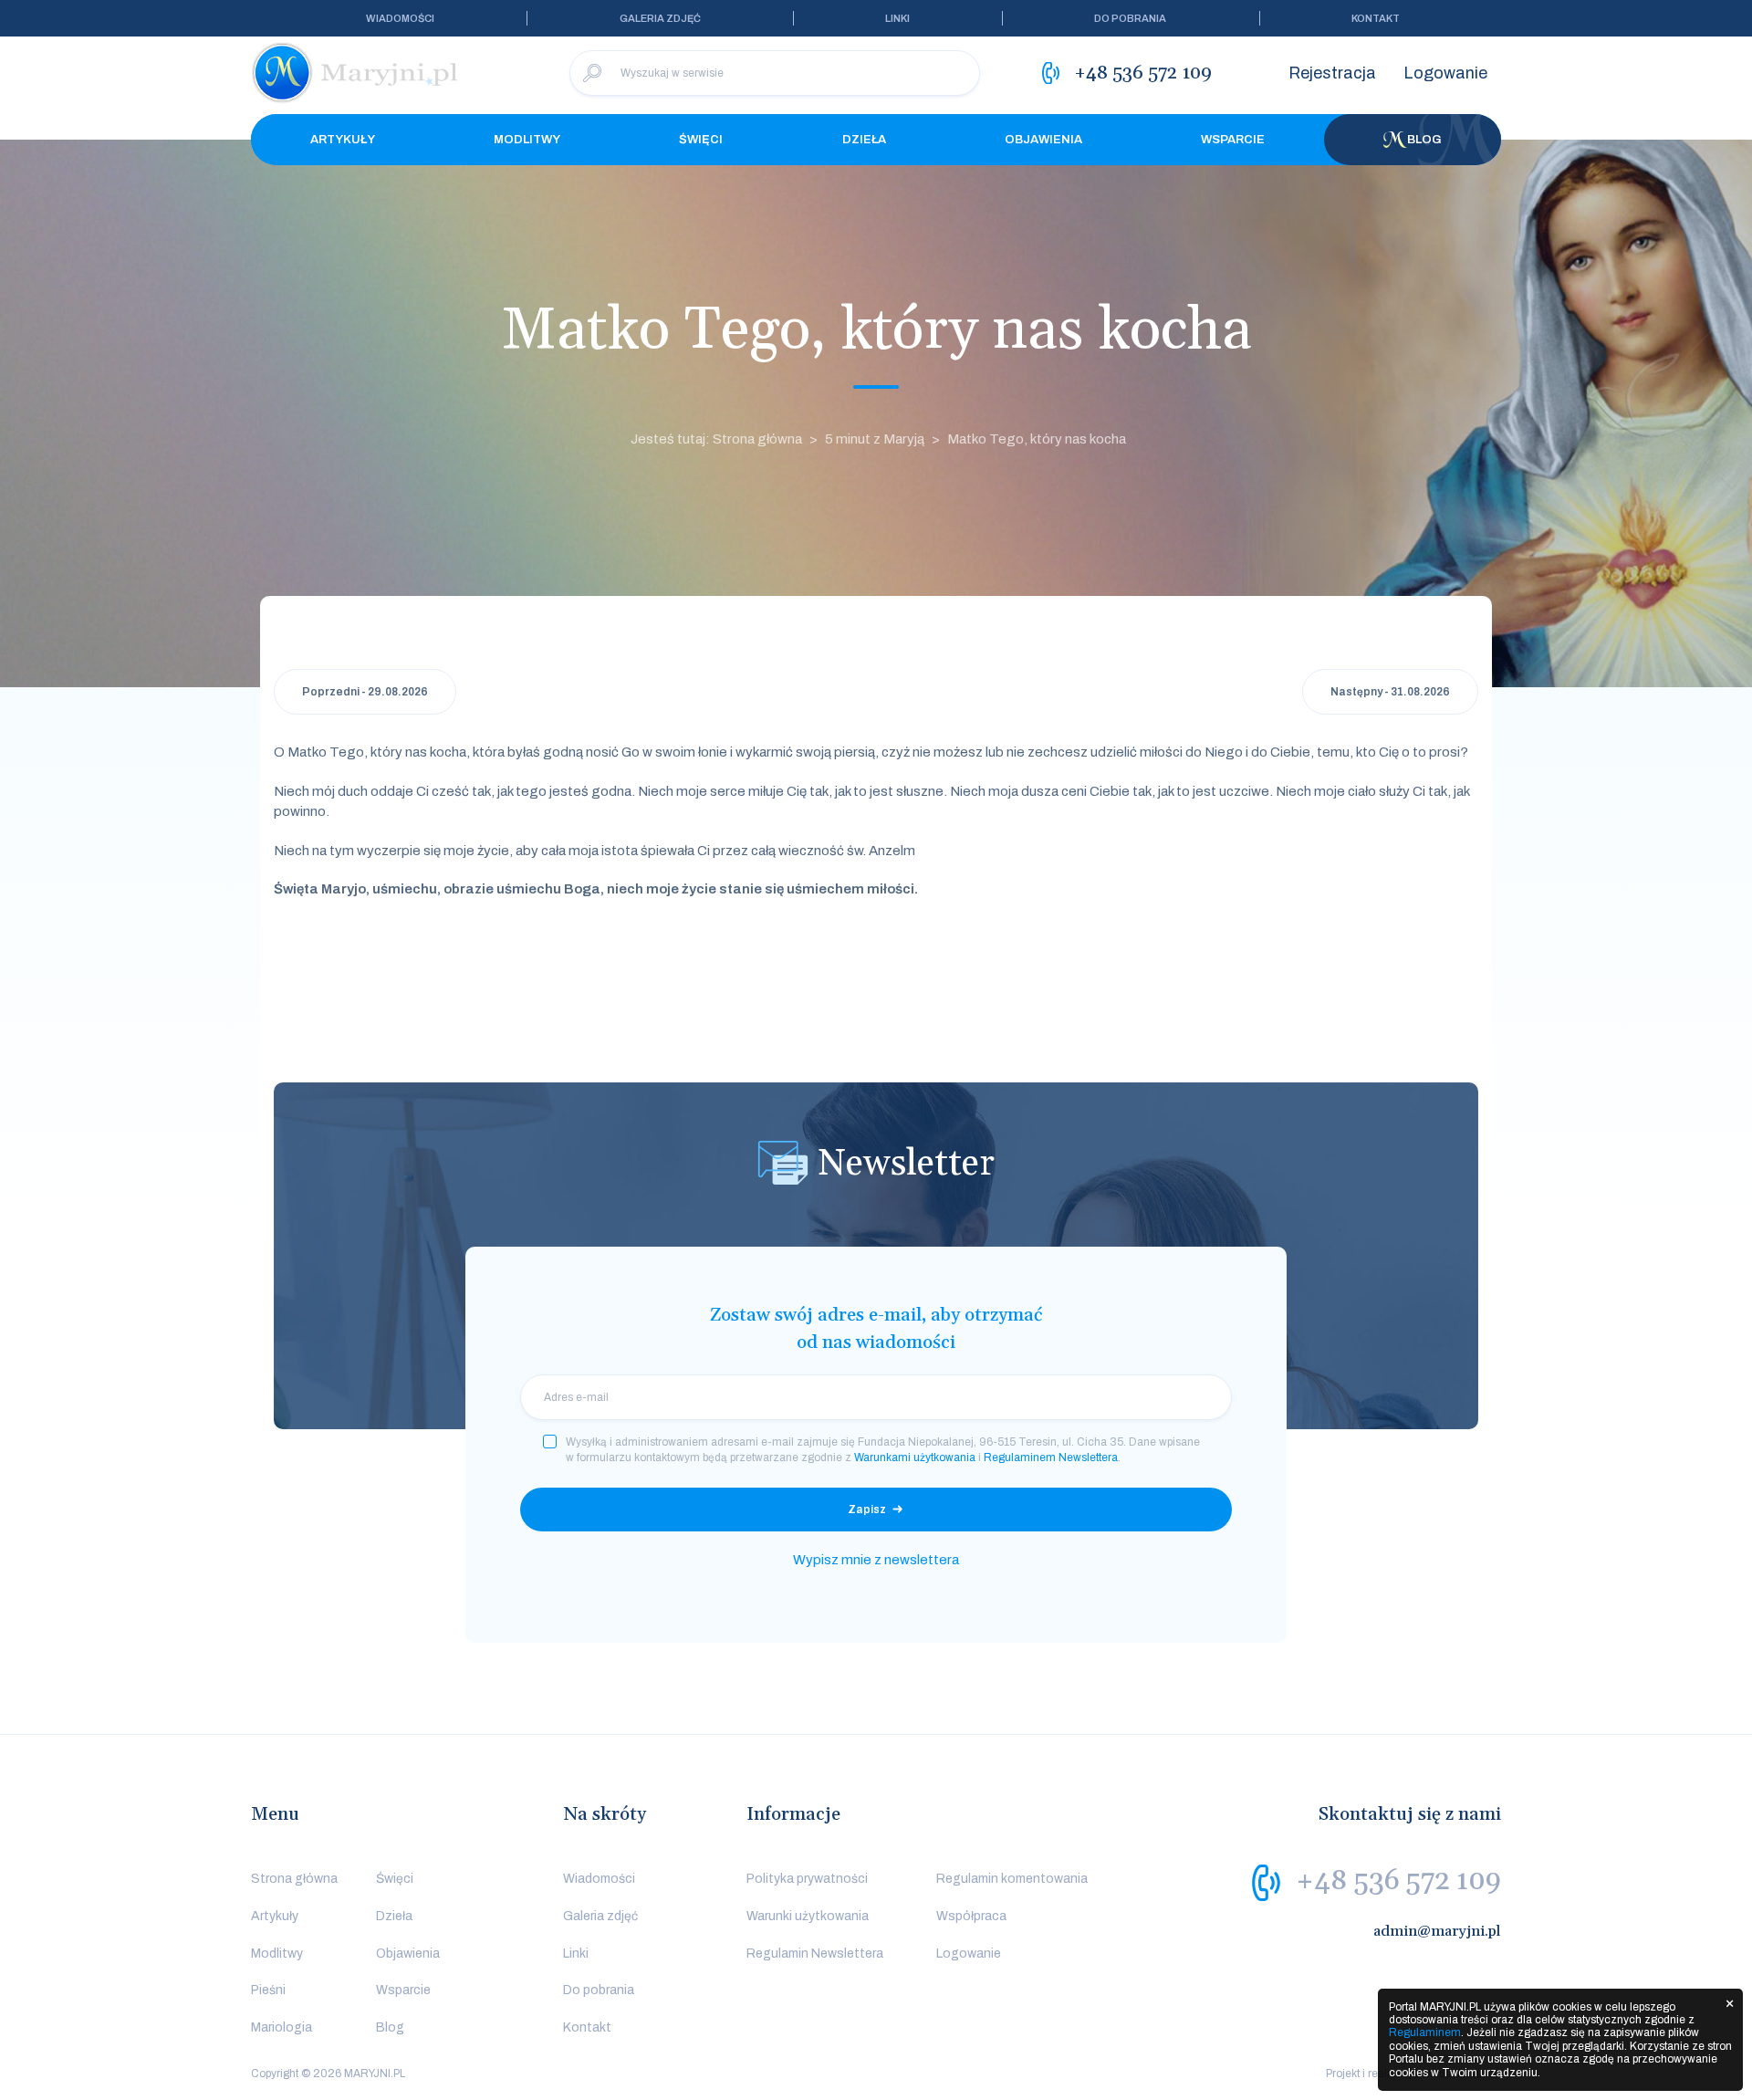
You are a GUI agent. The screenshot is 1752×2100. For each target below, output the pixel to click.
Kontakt (1376, 18)
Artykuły (343, 140)
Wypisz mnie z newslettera (876, 1560)
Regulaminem (1425, 2032)
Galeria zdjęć (660, 18)
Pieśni (268, 1990)
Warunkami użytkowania (915, 1457)
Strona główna (294, 1879)
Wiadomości (400, 18)
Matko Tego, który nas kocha (1037, 439)
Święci (701, 140)
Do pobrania (1130, 18)
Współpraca (971, 1916)
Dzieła (864, 140)
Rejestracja (1332, 73)
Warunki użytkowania (808, 1916)
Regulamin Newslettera (815, 1954)
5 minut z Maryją (875, 439)
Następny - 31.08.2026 (1390, 692)
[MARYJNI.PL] (356, 73)
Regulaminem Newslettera (1051, 1457)
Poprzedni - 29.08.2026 (365, 692)
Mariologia (282, 2027)
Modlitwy (527, 140)
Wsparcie (1233, 140)
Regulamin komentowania (1012, 1879)
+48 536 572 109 (1398, 1881)
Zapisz (867, 1510)
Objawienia (1043, 140)
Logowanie (1445, 73)
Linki (897, 18)
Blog (1424, 140)
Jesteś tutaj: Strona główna (716, 439)
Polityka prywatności (807, 1879)
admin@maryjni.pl (1437, 1931)
